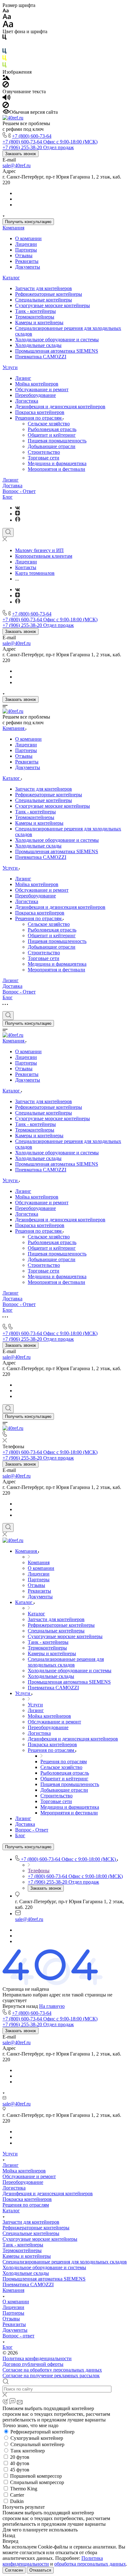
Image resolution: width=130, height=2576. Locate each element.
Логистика (27, 401)
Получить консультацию (28, 222)
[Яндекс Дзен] (18, 514)
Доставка (12, 486)
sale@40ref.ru (17, 165)
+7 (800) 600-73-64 (32, 136)
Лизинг (23, 378)
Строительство (44, 452)
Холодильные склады (38, 345)
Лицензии (26, 244)
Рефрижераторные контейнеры (49, 294)
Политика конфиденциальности (37, 2358)
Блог (8, 497)
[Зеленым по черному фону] (4, 66)
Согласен (14, 2570)
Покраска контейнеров (40, 412)
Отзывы (24, 255)
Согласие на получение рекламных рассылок (51, 2376)
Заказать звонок (21, 154)
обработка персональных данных (90, 2564)
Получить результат (24, 2507)
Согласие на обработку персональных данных (52, 2370)
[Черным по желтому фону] (4, 59)
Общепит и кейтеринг (52, 435)
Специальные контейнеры (44, 300)
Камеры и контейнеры (39, 322)
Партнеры (26, 250)
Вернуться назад (20, 2006)
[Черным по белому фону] (4, 38)
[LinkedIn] (18, 520)
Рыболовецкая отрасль (52, 429)
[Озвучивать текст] (6, 99)
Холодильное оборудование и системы (57, 340)
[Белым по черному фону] (4, 45)
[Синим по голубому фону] (4, 52)
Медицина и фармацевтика (57, 463)
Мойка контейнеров (37, 384)
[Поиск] (8, 532)
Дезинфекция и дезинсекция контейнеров (60, 407)
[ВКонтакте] (18, 508)
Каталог (11, 278)
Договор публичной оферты (33, 2364)
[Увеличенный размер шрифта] (8, 26)
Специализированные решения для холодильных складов (65, 2262)
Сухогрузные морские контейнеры (53, 305)
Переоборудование (35, 395)
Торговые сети (44, 458)
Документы (28, 267)
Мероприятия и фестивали (56, 469)
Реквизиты (27, 261)
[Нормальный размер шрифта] (7, 18)
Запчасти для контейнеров (44, 288)
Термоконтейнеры (35, 317)
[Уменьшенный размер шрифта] (6, 11)
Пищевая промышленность (57, 441)
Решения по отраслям (39, 418)
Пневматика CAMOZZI (41, 357)
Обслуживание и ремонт (42, 389)
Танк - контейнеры (35, 311)
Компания (13, 228)
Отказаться (40, 2570)
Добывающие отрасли (52, 446)
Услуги (10, 367)
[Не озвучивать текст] (6, 106)
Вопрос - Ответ (19, 491)
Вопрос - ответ (18, 2336)
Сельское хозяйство (49, 424)
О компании (28, 238)
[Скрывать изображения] (6, 86)
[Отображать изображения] (6, 78)
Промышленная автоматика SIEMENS (57, 351)
